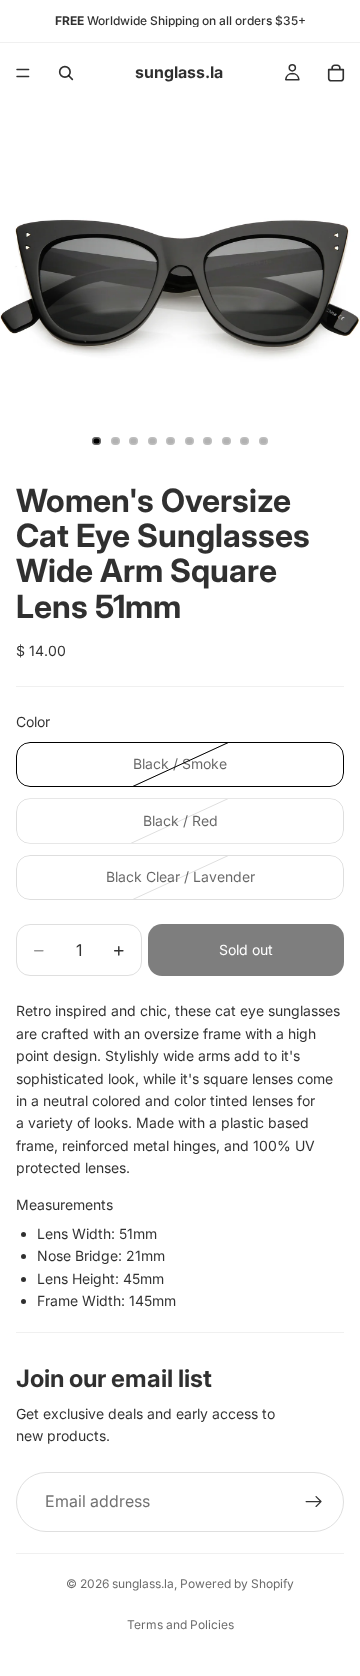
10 (264, 441)
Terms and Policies (180, 1624)
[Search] (66, 73)
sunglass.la (143, 1583)
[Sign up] (314, 1502)
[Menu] (23, 73)
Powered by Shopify (237, 1583)
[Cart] (336, 73)
